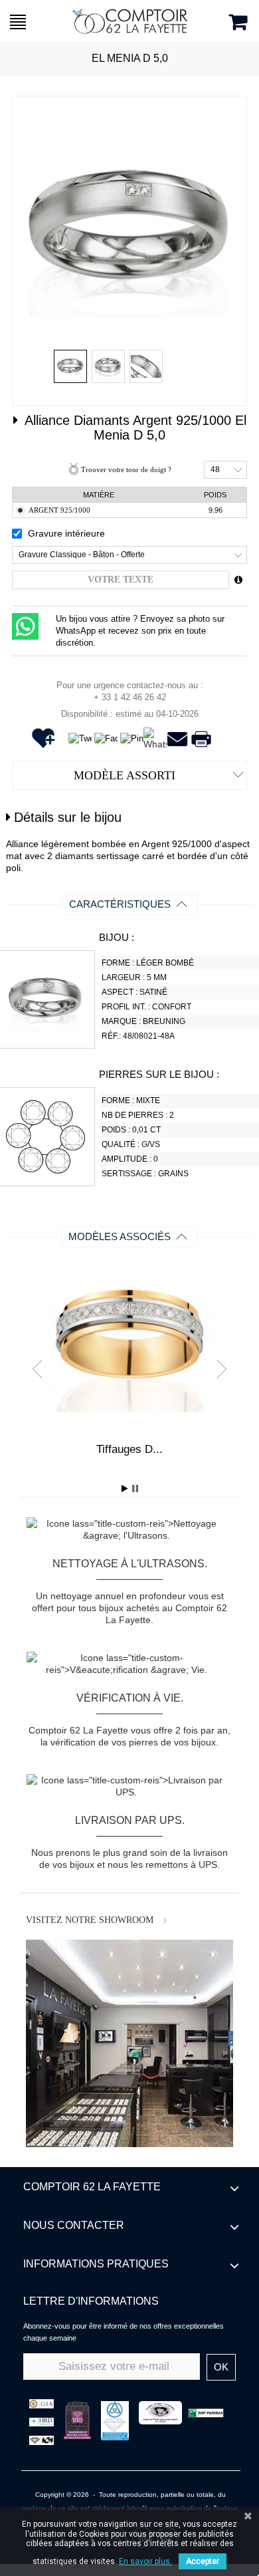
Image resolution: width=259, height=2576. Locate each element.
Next (217, 1368)
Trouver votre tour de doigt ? (126, 469)
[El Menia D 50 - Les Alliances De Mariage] (70, 366)
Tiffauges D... (129, 1449)
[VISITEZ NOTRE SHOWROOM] (129, 2043)
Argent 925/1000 (59, 510)
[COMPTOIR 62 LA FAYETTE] (130, 21)
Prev (42, 1368)
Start (125, 1488)
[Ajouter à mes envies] (47, 745)
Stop (135, 1488)
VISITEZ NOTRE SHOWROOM (90, 1920)
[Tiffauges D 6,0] (129, 1347)
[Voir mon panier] (238, 22)
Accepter (203, 2561)
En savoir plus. (145, 2561)
